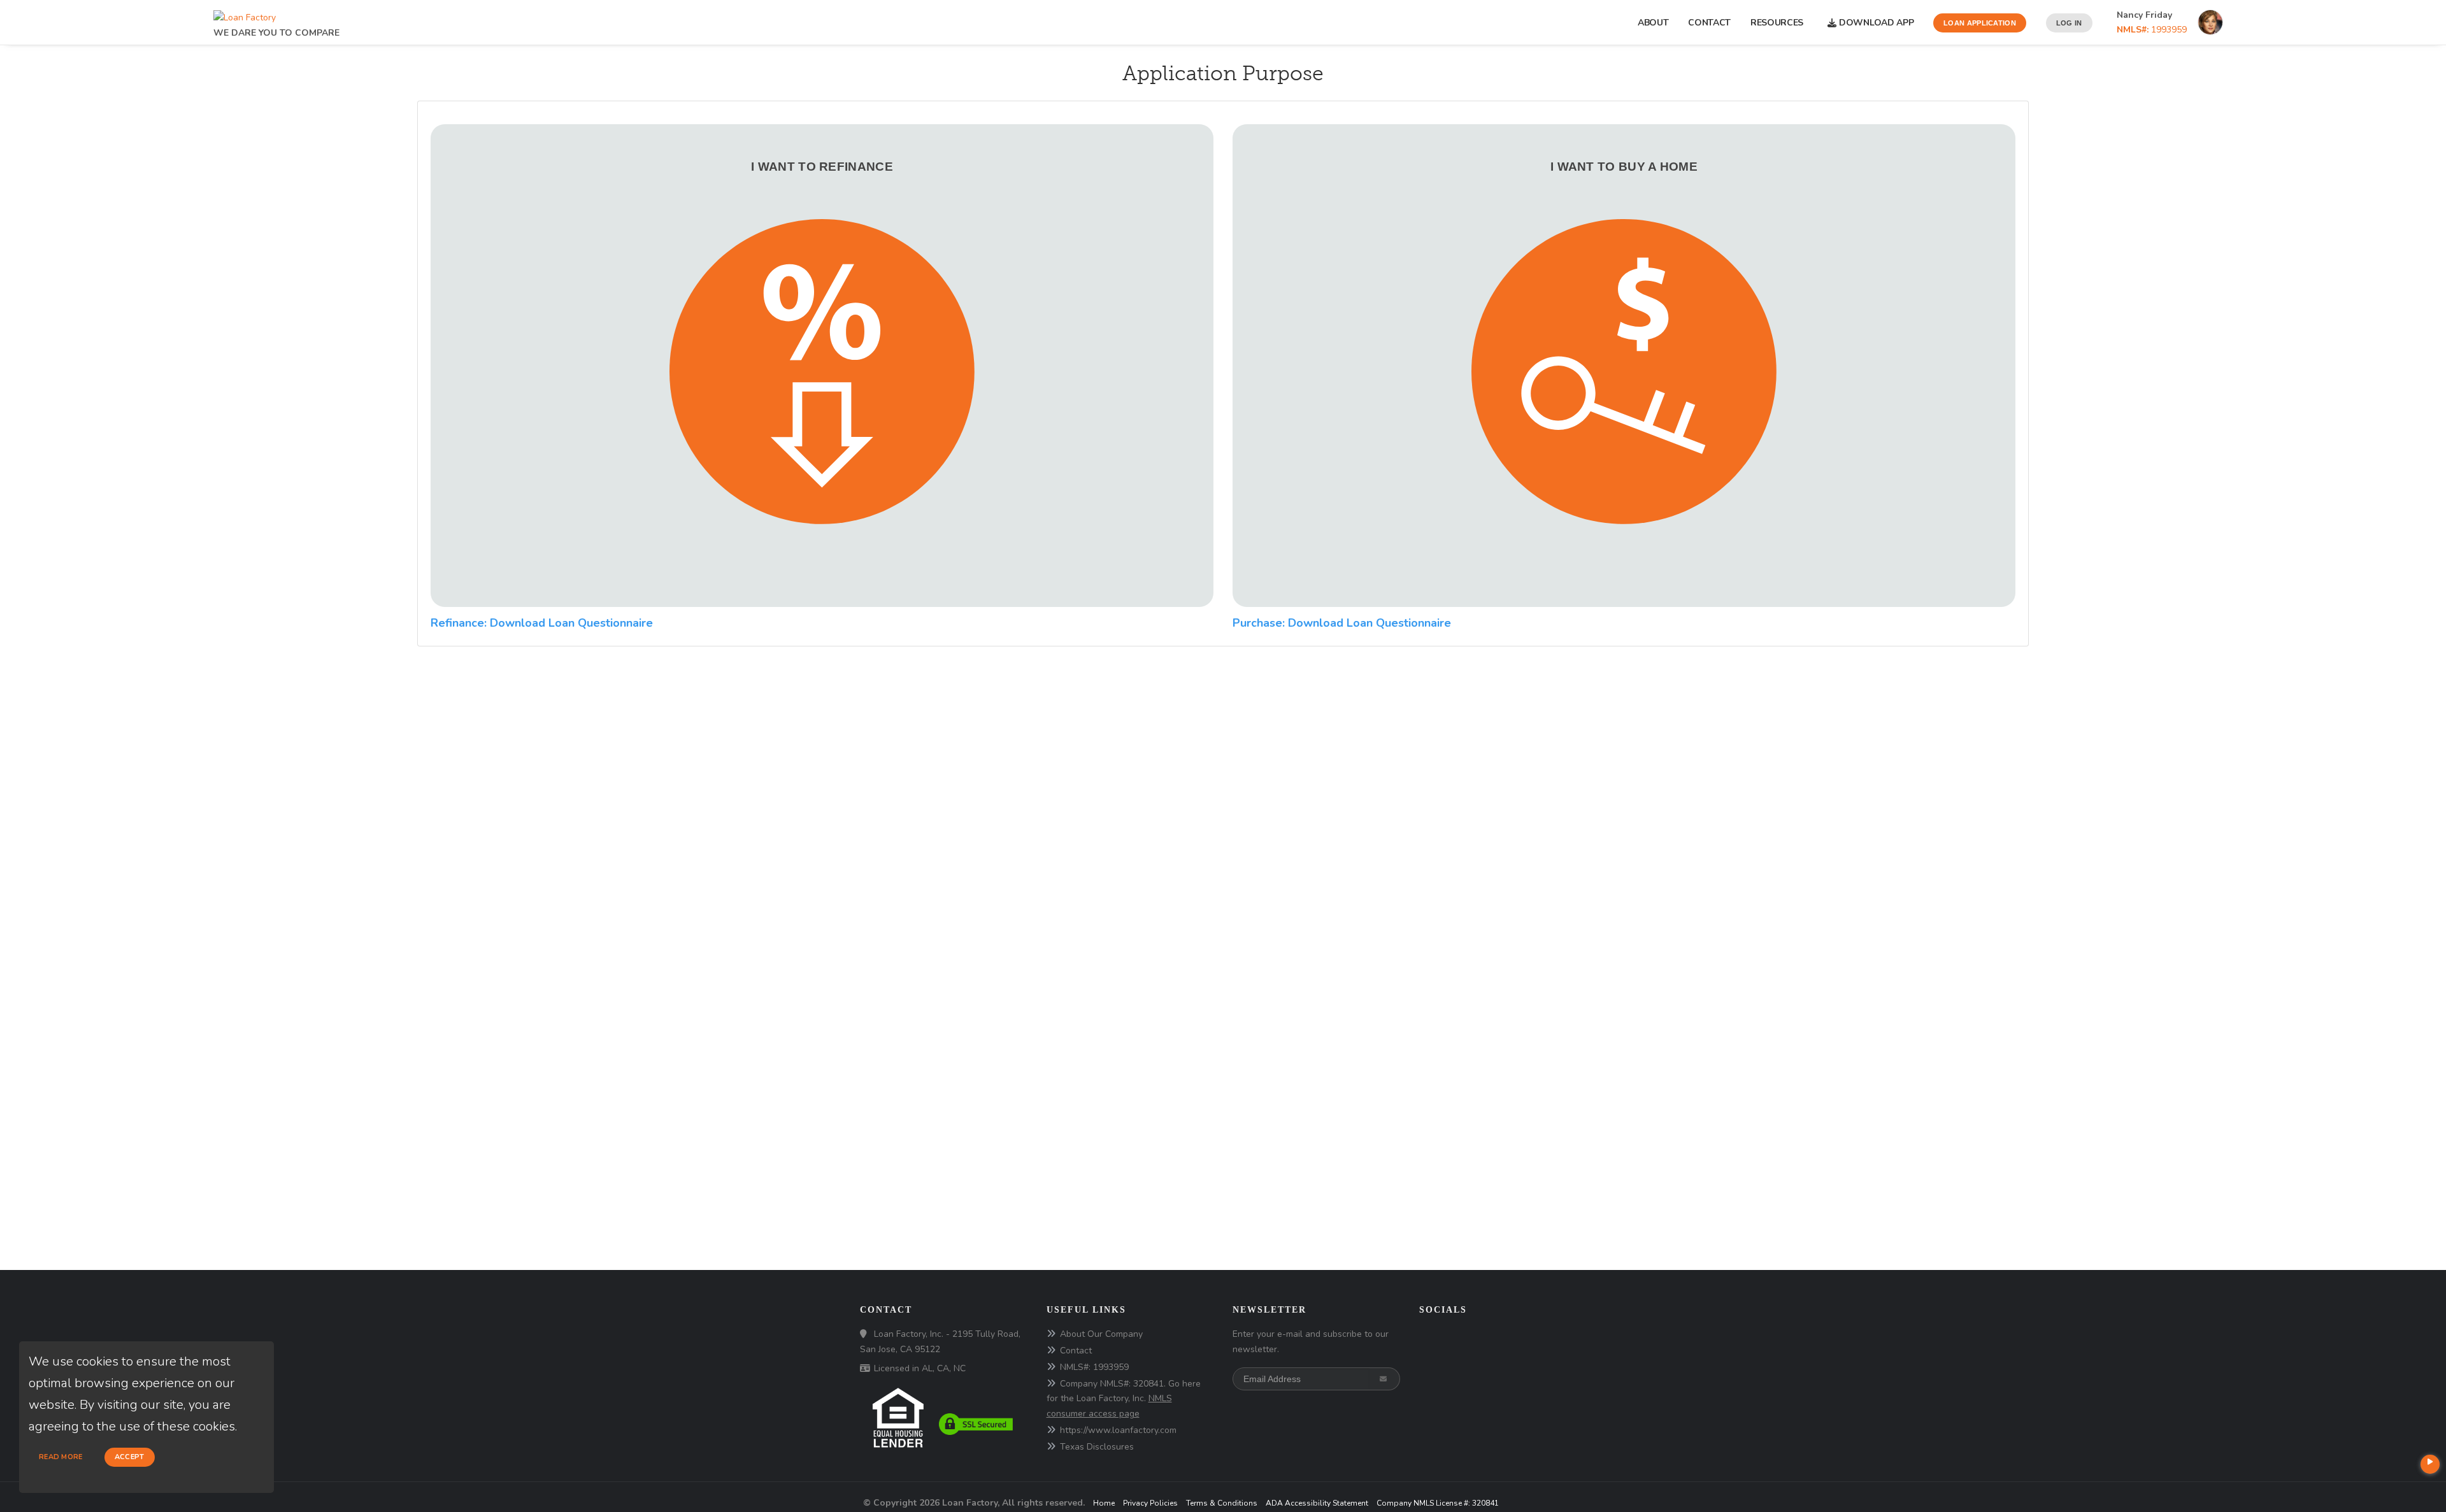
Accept (130, 1457)
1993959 (2152, 30)
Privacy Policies (1150, 1503)
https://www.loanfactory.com (1118, 1430)
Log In (2069, 23)
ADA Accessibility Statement (1317, 1503)
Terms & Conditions (1222, 1503)
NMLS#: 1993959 (1094, 1367)
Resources (1779, 23)
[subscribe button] (1384, 1379)
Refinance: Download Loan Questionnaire (542, 623)
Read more (61, 1457)
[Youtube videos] (2430, 1464)
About (1653, 23)
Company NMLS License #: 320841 (1438, 1503)
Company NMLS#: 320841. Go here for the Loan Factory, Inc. (1124, 1399)
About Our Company (1101, 1334)
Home (1104, 1503)
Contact (1709, 23)
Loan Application (1980, 23)
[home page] (245, 14)
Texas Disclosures (1097, 1447)
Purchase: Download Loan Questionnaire (1342, 623)
